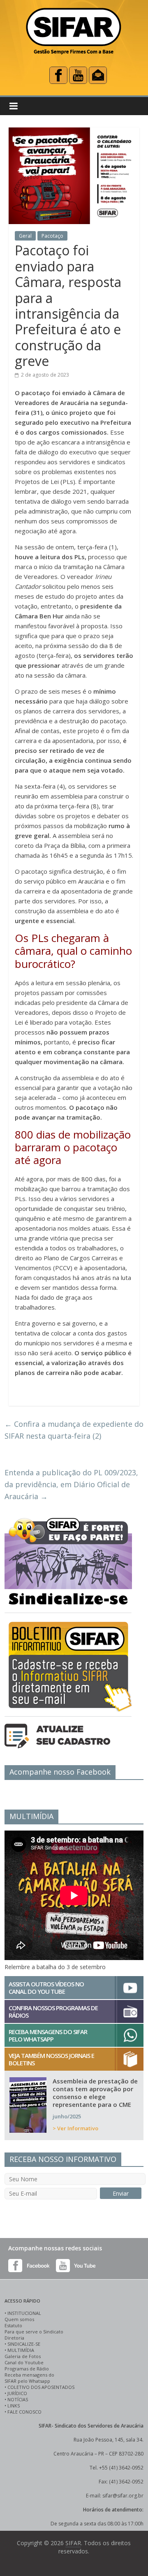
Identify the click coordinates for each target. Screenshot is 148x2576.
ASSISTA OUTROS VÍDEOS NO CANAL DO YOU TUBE (46, 1988)
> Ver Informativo (75, 2128)
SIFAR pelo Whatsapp (27, 2381)
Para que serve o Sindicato (34, 2332)
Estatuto (13, 2325)
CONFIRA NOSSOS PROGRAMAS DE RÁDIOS (53, 2011)
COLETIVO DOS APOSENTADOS (41, 2387)
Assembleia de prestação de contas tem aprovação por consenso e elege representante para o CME (95, 2093)
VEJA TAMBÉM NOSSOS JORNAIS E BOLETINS (51, 2059)
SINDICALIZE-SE (24, 2344)
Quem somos (19, 2319)
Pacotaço (52, 236)
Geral (25, 236)
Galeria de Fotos (23, 2356)
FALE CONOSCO (24, 2412)
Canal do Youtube (24, 2362)
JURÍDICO (17, 2393)
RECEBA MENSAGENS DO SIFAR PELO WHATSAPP (48, 2035)
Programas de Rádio (27, 2369)
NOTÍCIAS (18, 2399)
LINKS (14, 2406)
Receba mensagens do (29, 2375)
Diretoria (14, 2338)
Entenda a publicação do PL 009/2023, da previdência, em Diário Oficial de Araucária (71, 1484)
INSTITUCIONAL (24, 2313)
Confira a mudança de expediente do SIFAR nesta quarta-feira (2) (74, 1430)
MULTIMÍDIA (21, 2350)
